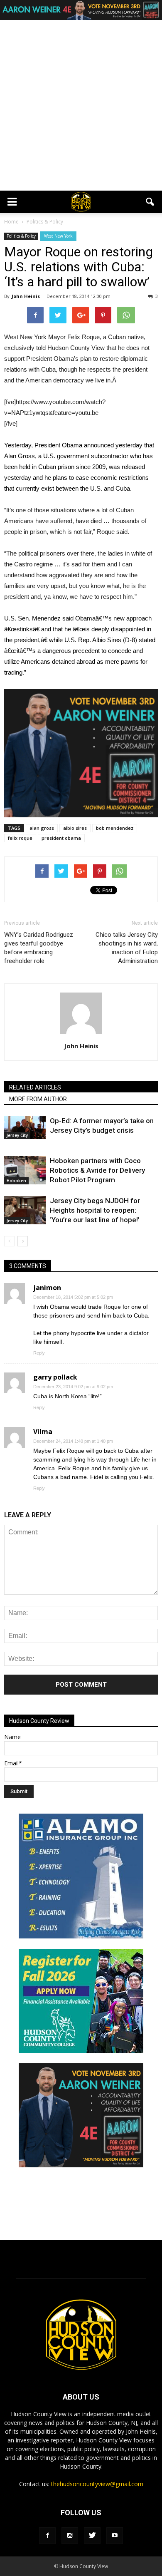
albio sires (75, 828)
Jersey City (17, 1135)
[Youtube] (115, 2536)
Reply (39, 1353)
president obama (61, 838)
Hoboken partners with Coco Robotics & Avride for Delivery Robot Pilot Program (97, 1170)
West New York (58, 236)
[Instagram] (70, 2536)
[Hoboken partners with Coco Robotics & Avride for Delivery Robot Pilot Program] (25, 1170)
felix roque (20, 838)
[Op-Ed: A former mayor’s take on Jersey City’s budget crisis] (25, 1128)
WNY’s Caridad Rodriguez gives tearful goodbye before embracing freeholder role (39, 948)
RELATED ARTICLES (35, 1087)
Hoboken (16, 1181)
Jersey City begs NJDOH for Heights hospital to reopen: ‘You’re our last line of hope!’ (95, 1210)
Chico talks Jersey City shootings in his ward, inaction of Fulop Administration (127, 948)
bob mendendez (115, 828)
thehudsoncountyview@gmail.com (97, 2484)
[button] (150, 202)
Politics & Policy (21, 236)
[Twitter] (92, 2536)
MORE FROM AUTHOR (38, 1099)
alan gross (42, 828)
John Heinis (26, 296)
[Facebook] (47, 2536)
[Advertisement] (81, 105)
